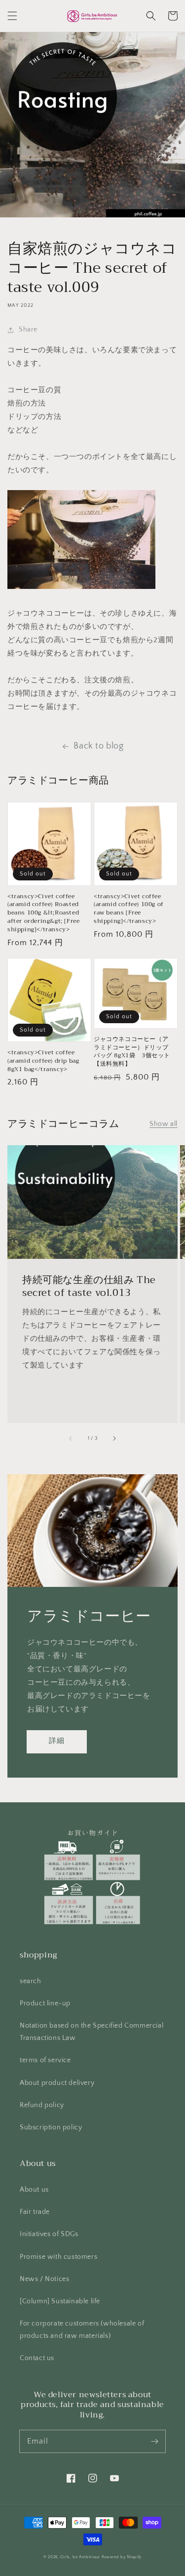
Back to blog (98, 746)
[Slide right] (114, 1439)
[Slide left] (71, 1439)
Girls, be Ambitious (80, 2557)
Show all (164, 1124)
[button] (12, 16)
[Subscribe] (154, 2441)
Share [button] (28, 330)
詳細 (57, 1741)
